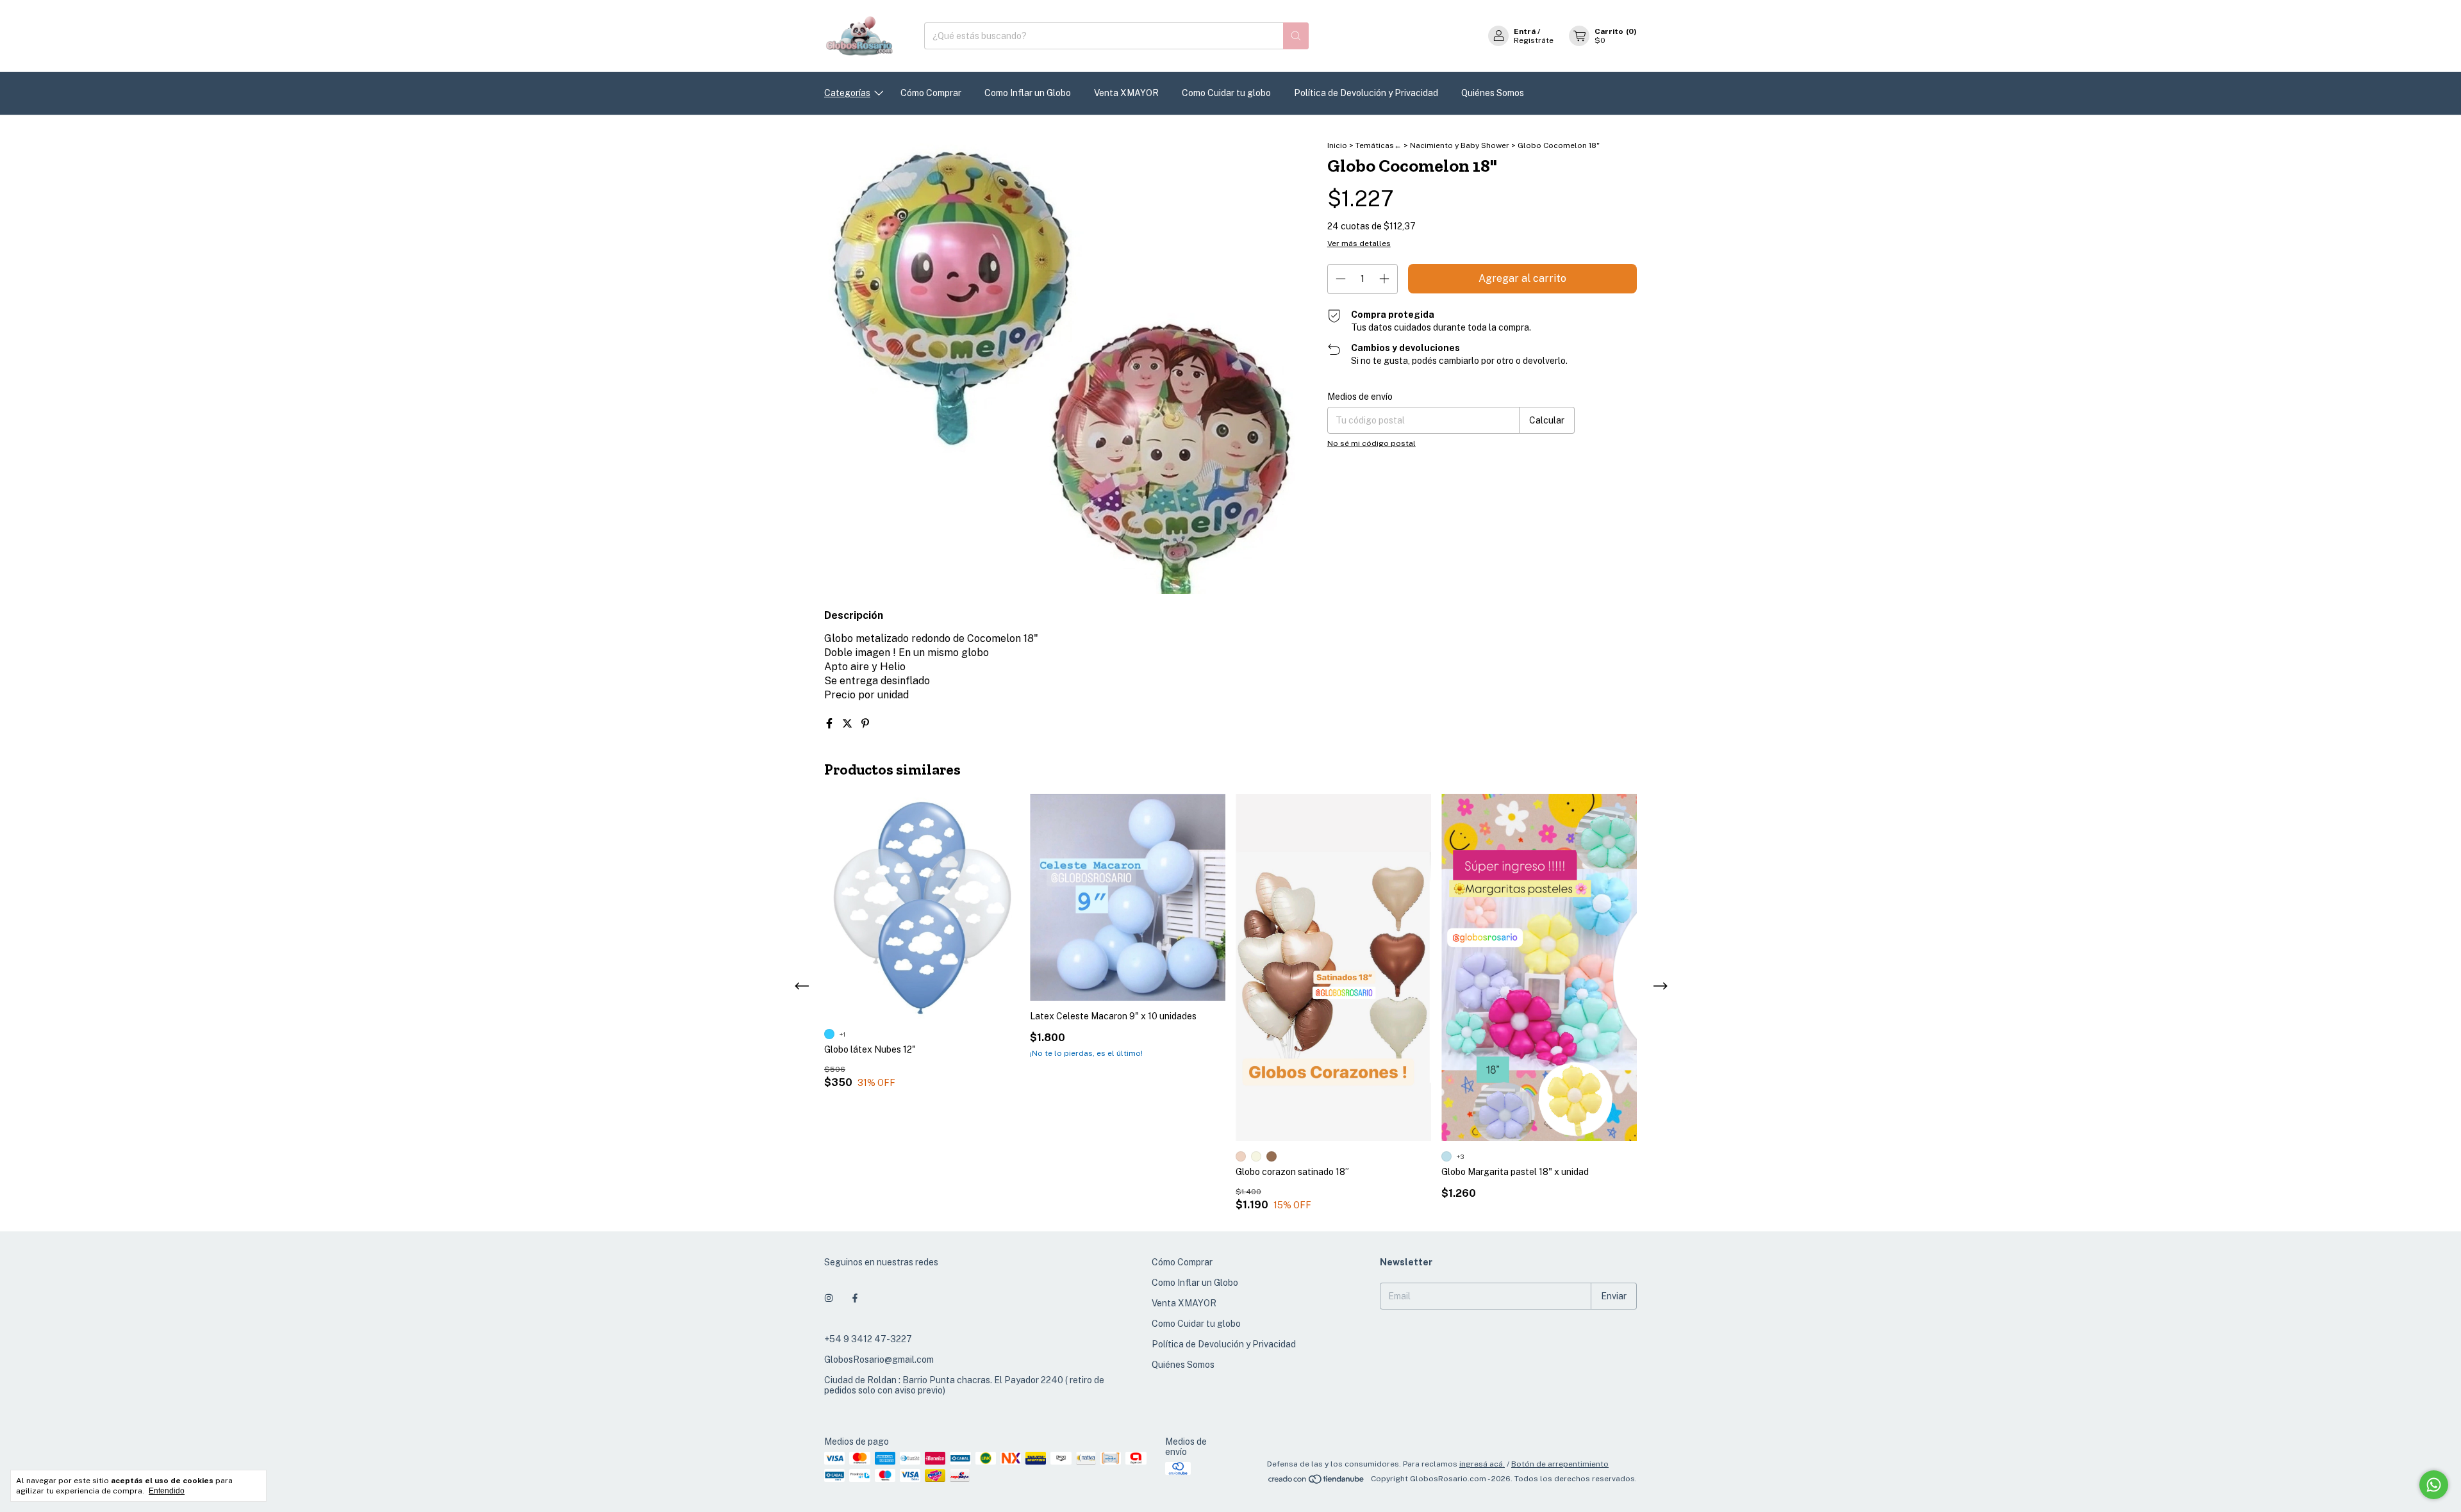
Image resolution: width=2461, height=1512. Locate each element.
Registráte (1534, 40)
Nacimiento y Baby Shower (1460, 145)
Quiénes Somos (1493, 93)
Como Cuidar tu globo (1226, 93)
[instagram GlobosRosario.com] (829, 1298)
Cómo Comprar (931, 93)
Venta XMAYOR (1126, 93)
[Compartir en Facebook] (831, 724)
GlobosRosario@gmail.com (879, 1360)
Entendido (167, 1491)
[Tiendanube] (1317, 1482)
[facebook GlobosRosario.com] (855, 1298)
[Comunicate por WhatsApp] (2434, 1485)
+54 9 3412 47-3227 (868, 1339)
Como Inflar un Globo (1028, 93)
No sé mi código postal (1371, 443)
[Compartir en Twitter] (849, 724)
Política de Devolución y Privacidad (1366, 93)
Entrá (1525, 31)
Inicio (1337, 145)
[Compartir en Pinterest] (865, 724)
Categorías (847, 93)
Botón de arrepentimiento (1560, 1464)
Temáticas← (1379, 145)
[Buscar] (1296, 36)
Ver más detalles (1359, 243)
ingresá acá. (1482, 1464)
